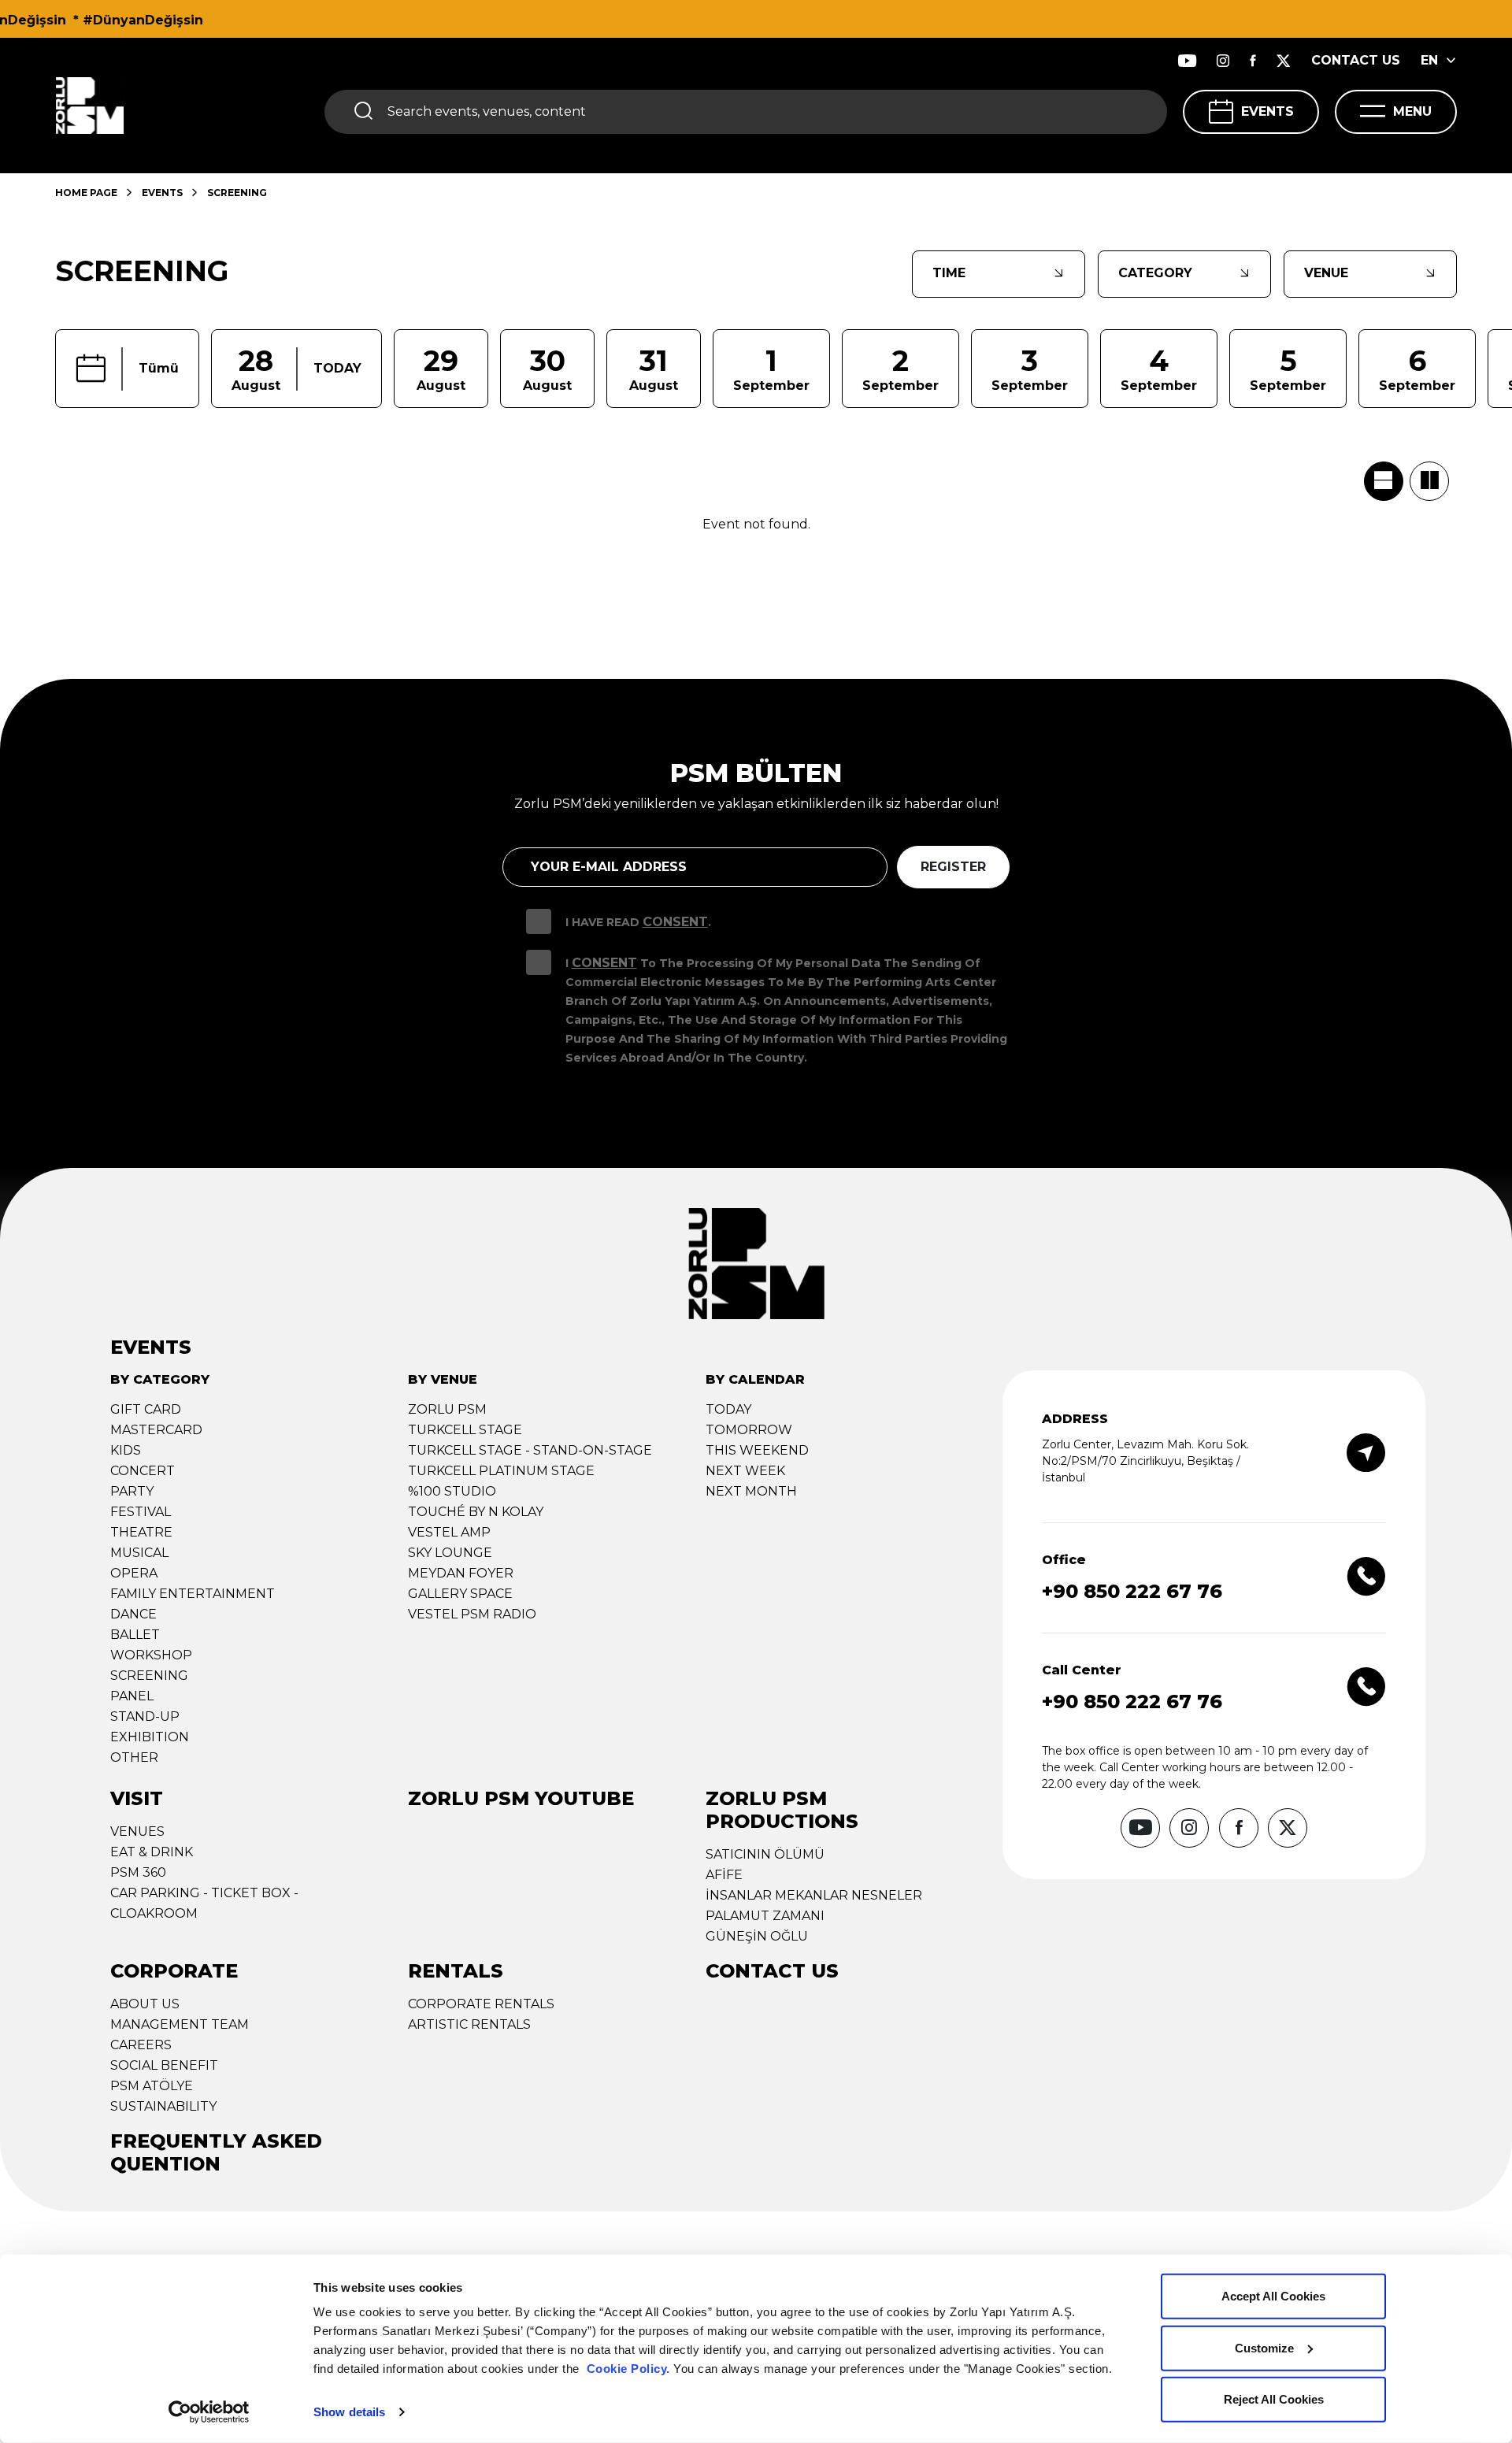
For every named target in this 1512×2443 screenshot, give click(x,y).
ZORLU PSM (447, 1409)
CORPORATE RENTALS (481, 2004)
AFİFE (724, 1875)
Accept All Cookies (1273, 2296)
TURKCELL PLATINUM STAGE (501, 1471)
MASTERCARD (156, 1430)
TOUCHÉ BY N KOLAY (476, 1512)
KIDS (126, 1450)
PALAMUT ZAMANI (765, 1916)
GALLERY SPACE (460, 1594)
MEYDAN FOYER (461, 1573)
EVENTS (1267, 111)
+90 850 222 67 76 (1132, 1591)
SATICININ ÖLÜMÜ (765, 1854)
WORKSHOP (151, 1655)
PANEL (132, 1696)
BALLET (135, 1635)
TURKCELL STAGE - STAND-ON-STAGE (530, 1450)
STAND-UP (145, 1716)
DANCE (133, 1614)
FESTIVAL (141, 1512)
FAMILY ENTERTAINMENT (193, 1594)
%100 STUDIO (452, 1491)
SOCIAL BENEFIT (164, 2065)
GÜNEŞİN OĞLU (757, 1936)
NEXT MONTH (751, 1491)
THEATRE (141, 1532)
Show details (349, 2412)
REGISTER (953, 867)
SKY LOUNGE (450, 1553)
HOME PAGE (86, 193)
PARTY (132, 1491)
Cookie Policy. (628, 2369)
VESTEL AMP (449, 1532)
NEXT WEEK (745, 1471)
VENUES (137, 1831)
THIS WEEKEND (757, 1450)
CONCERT (143, 1471)
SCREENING (149, 1676)
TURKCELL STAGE (465, 1430)
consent (604, 963)
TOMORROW (749, 1430)
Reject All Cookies (1274, 2399)
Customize (1264, 2347)
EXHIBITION (150, 1737)
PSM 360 (138, 1872)
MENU (1412, 111)
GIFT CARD (146, 1409)
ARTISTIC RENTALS (469, 2024)
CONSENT (675, 922)
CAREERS (141, 2045)
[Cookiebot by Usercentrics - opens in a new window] (209, 2412)
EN (1429, 60)
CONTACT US (1356, 60)
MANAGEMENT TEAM (180, 2024)
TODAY (728, 1409)
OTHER (134, 1757)
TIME (949, 273)
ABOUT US (145, 2004)
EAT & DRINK (152, 1852)
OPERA (134, 1573)
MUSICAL (139, 1553)
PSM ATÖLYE (152, 2086)
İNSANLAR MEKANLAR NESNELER (814, 1895)
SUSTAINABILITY (163, 2106)
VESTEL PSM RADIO (472, 1614)
